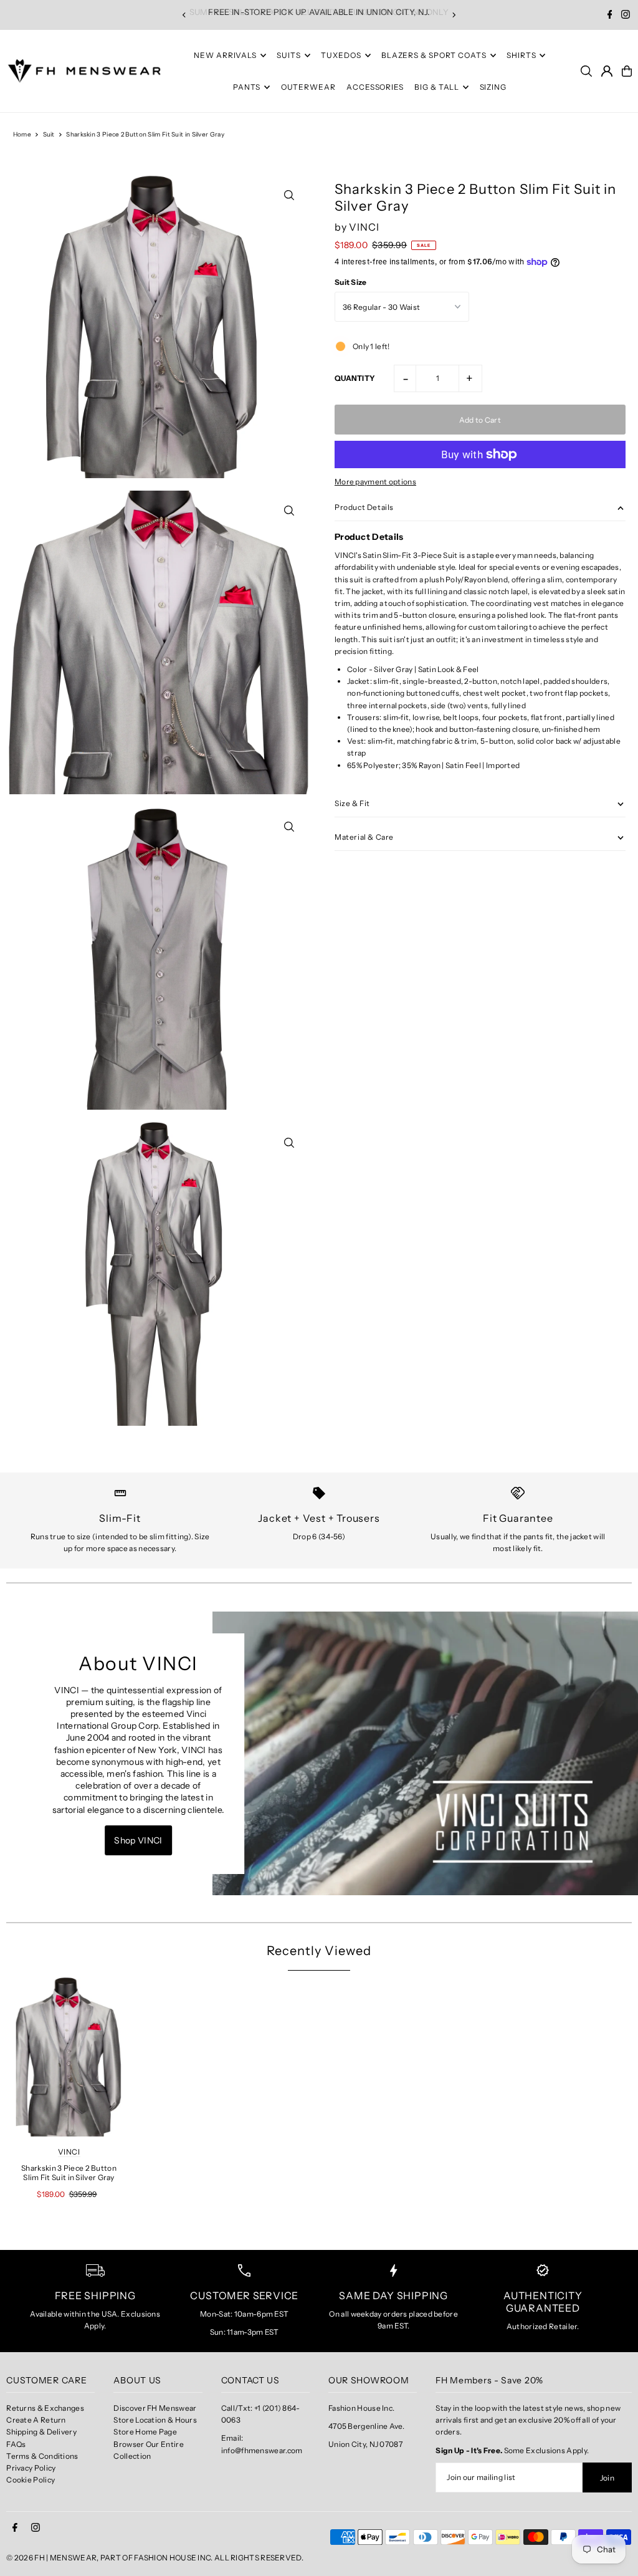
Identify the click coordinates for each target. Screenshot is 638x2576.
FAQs (16, 2444)
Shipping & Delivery (41, 2432)
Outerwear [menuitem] (308, 87)
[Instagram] (626, 16)
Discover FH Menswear (155, 2408)
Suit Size (351, 282)
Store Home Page (145, 2432)
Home (22, 134)
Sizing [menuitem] (493, 87)
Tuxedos (341, 55)
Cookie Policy (31, 2480)
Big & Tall (437, 87)
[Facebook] (610, 16)
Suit (49, 134)
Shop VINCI (138, 1840)
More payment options (375, 482)
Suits (289, 55)
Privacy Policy (31, 2468)
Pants (247, 87)
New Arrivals (225, 55)
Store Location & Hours (155, 2420)
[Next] (454, 15)
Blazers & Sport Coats (434, 55)
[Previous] (184, 15)
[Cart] (627, 71)
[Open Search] (586, 71)
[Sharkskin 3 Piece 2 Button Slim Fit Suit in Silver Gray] (69, 2057)
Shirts (521, 55)
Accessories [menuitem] (375, 87)
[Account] (607, 71)
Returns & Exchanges (45, 2408)
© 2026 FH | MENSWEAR (51, 2558)
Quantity (355, 378)
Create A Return (36, 2420)
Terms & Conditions (42, 2456)
